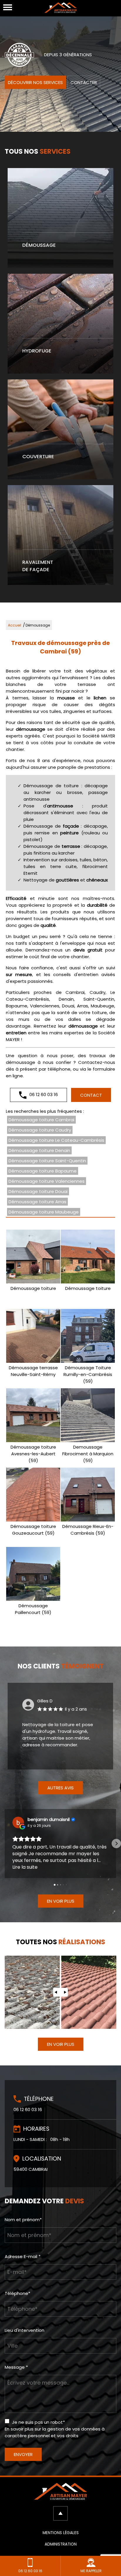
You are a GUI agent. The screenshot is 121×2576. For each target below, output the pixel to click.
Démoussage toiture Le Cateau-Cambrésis (56, 1140)
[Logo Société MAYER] (60, 9)
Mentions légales (61, 2533)
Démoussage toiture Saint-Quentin (47, 1161)
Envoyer (23, 2454)
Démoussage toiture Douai (38, 1191)
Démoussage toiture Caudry (40, 1130)
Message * (16, 2367)
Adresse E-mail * (23, 2256)
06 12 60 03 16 (44, 1094)
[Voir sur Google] (18, 1822)
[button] (5, 1844)
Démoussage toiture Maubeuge (44, 1212)
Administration (61, 2544)
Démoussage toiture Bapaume (43, 1171)
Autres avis (60, 1788)
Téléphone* (17, 2293)
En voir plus (61, 1901)
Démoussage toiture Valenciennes (47, 1181)
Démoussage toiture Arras (37, 1202)
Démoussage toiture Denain (39, 1150)
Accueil (15, 625)
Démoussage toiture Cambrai (41, 1120)
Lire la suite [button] (25, 1867)
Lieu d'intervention (25, 2330)
